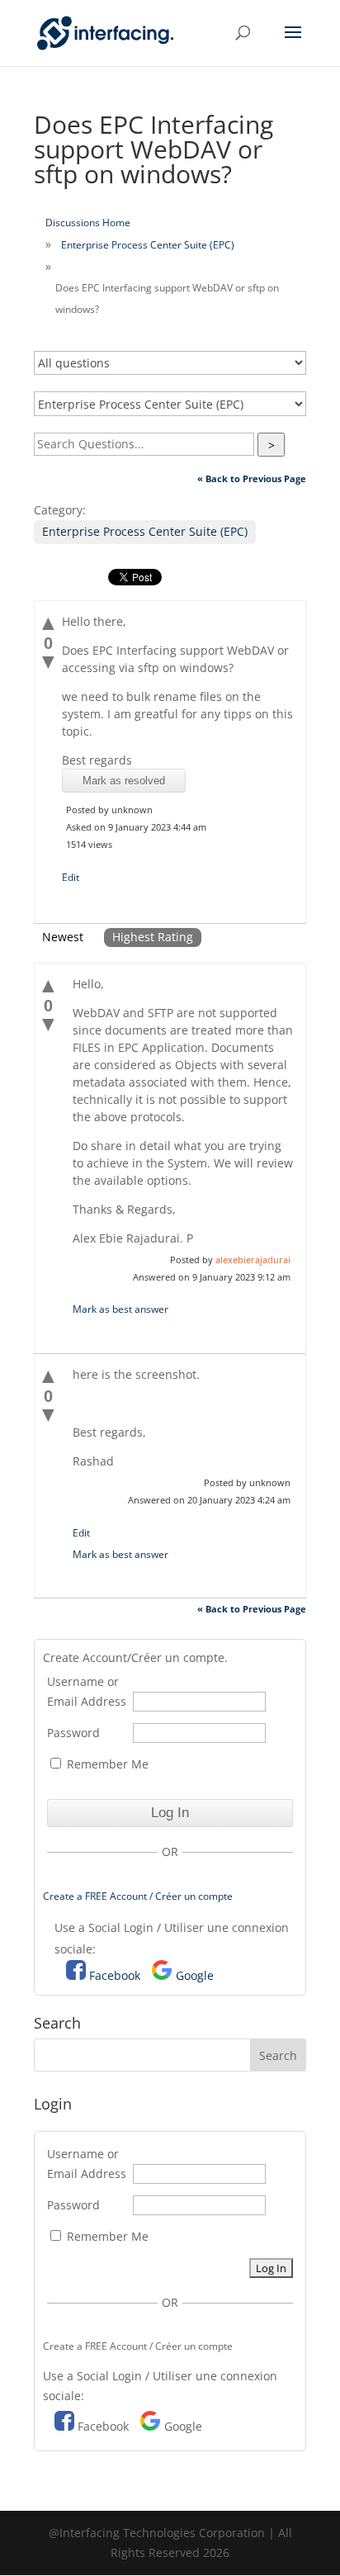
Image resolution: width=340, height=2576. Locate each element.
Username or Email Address (87, 1691)
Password (73, 1733)
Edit (71, 877)
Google (195, 1975)
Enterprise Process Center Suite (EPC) (148, 245)
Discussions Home (88, 223)
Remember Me (106, 1764)
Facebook (115, 1975)
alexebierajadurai (253, 1260)
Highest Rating (153, 937)
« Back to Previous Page (252, 478)
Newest (63, 937)
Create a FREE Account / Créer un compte (138, 1896)
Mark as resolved (124, 781)
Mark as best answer (120, 1309)
